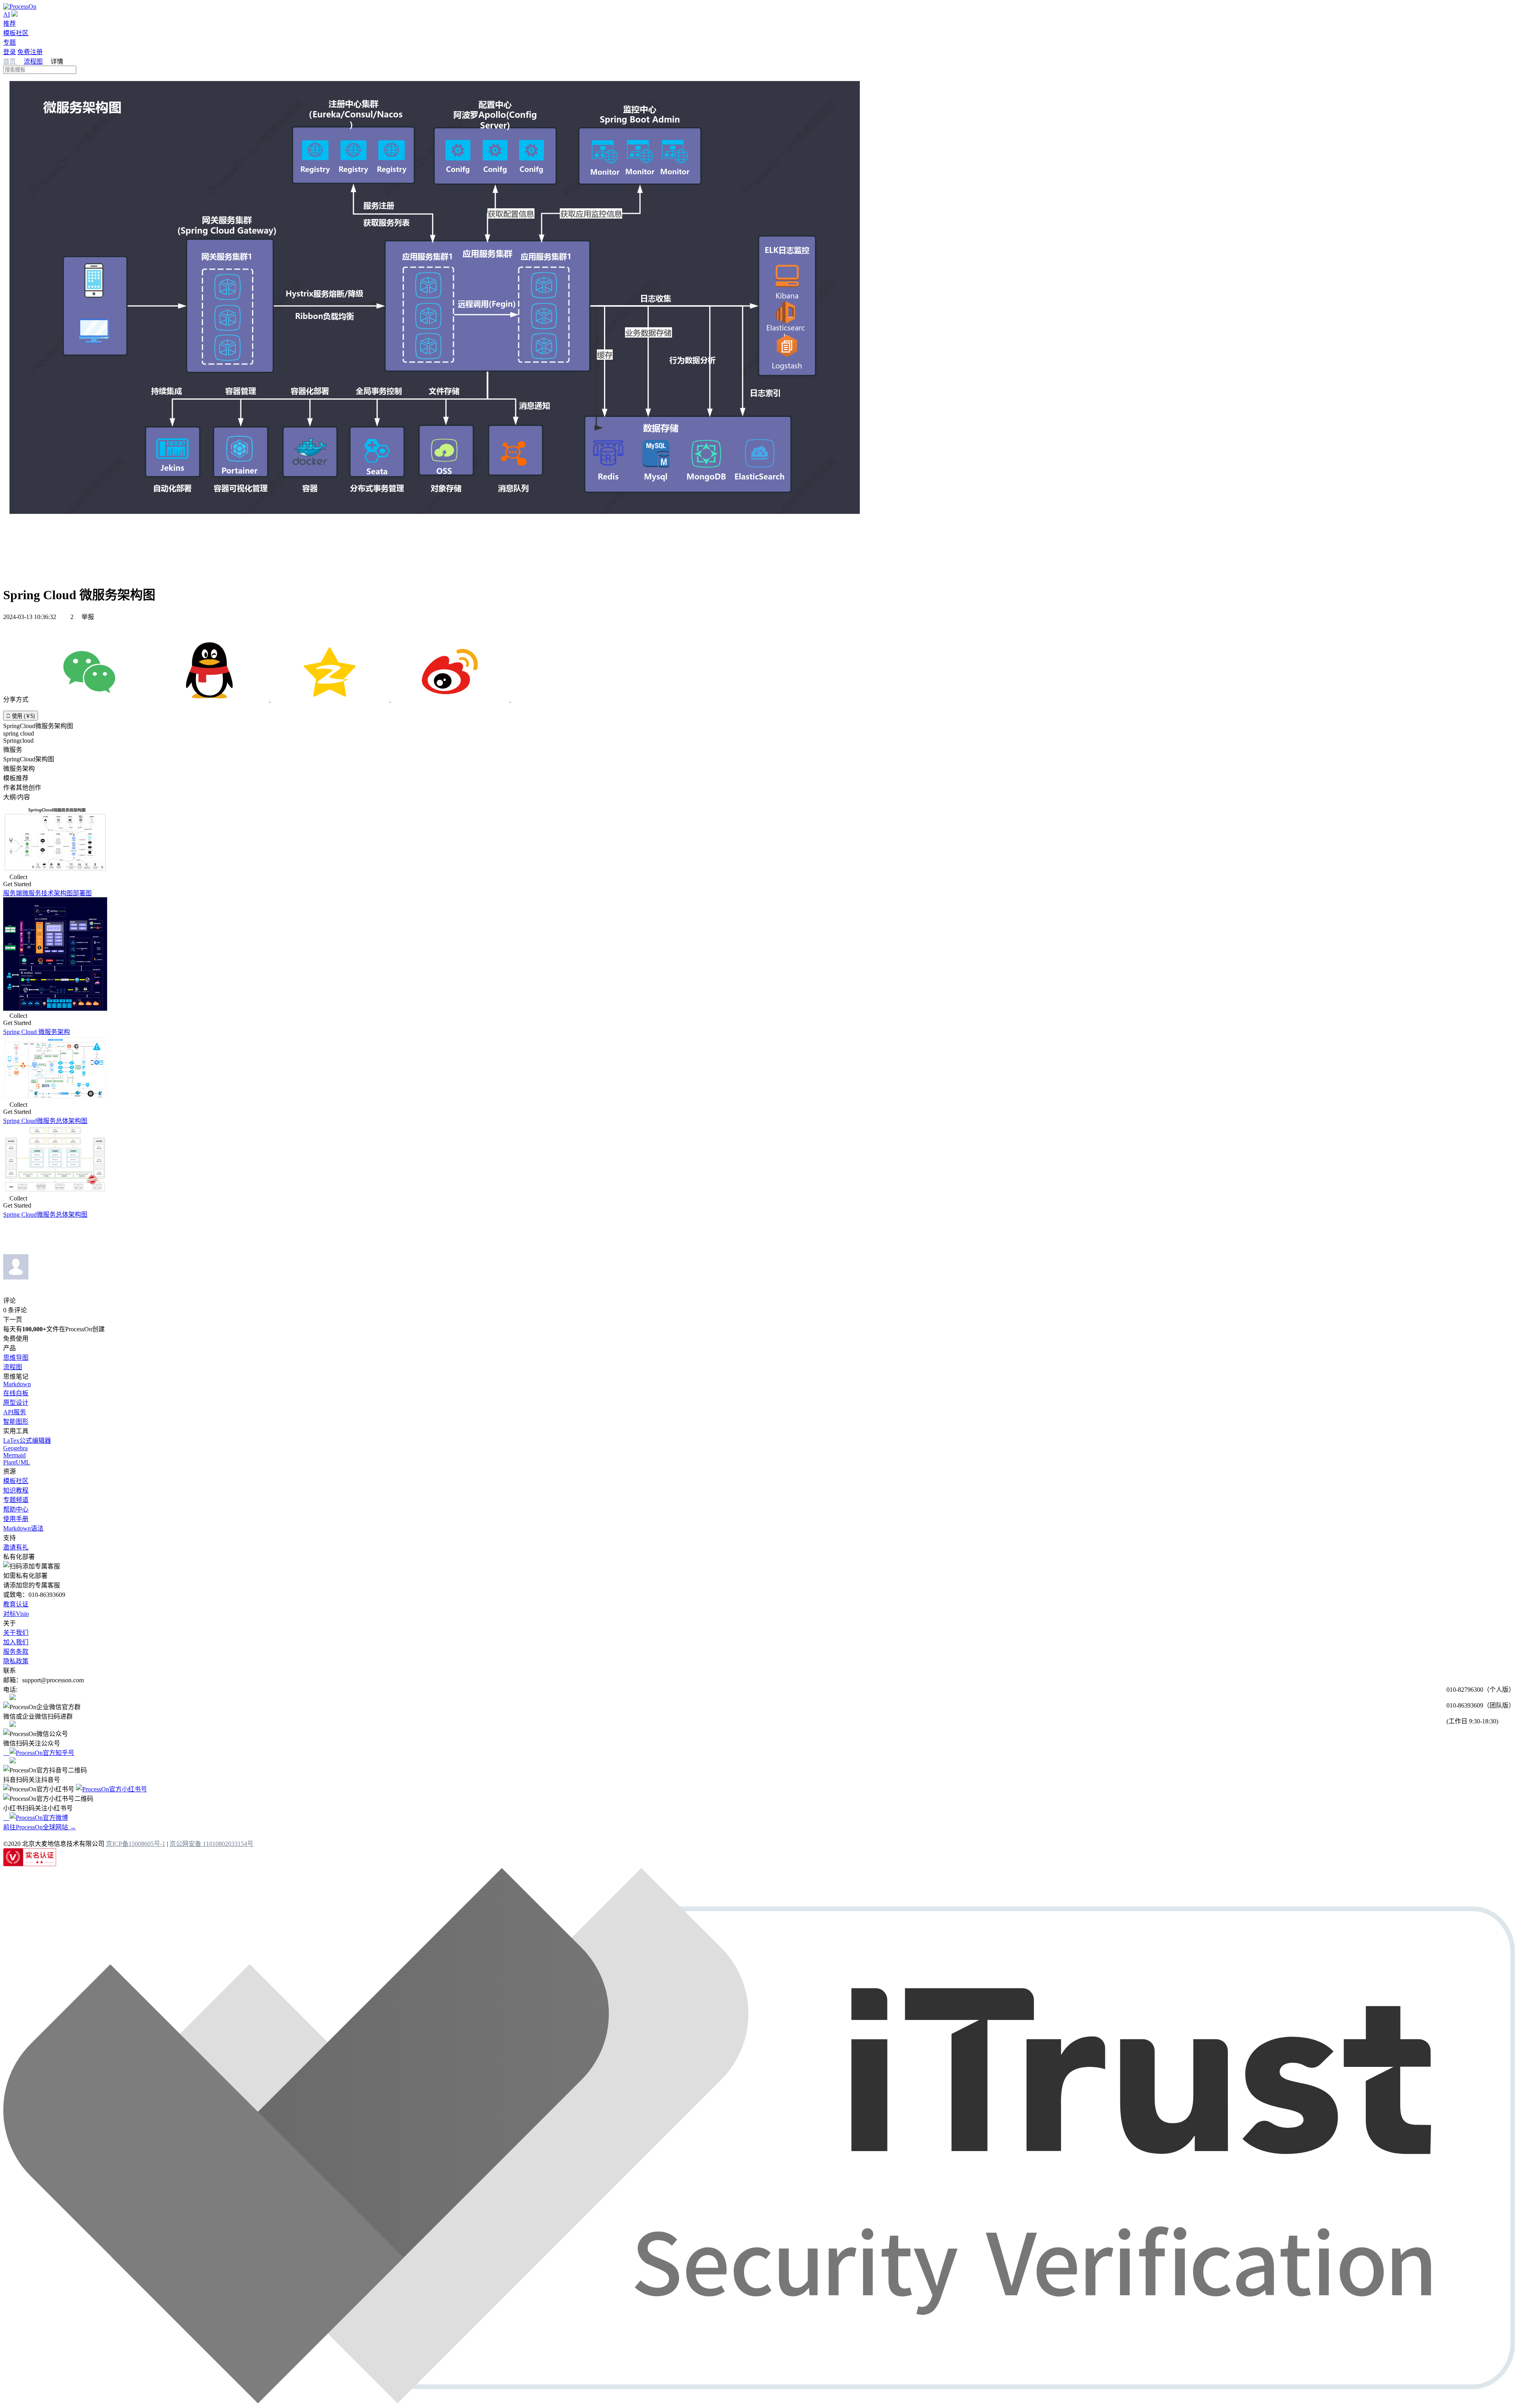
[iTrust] (759, 2401)
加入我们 (16, 1642)
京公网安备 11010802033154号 (211, 1844)
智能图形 (16, 1422)
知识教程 (16, 1490)
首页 (10, 61)
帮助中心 (16, 1509)
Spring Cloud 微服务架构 (37, 1032)
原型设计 (16, 1403)
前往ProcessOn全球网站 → (40, 1827)
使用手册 (16, 1519)
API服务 (15, 1412)
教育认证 (16, 1604)
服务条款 (16, 1652)
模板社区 (16, 33)
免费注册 (30, 52)
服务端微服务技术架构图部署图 (47, 893)
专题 (9, 42)
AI (7, 14)
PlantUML (17, 1462)
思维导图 (16, 1358)
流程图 (33, 61)
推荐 (9, 24)
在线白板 (16, 1393)
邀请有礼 (16, 1547)
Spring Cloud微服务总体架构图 (45, 1121)
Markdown (17, 1384)
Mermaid (14, 1455)
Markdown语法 (23, 1528)
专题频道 (16, 1500)
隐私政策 (16, 1661)
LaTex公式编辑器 (27, 1441)
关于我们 (16, 1633)
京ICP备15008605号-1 (136, 1844)
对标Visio (16, 1614)
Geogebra (15, 1448)
